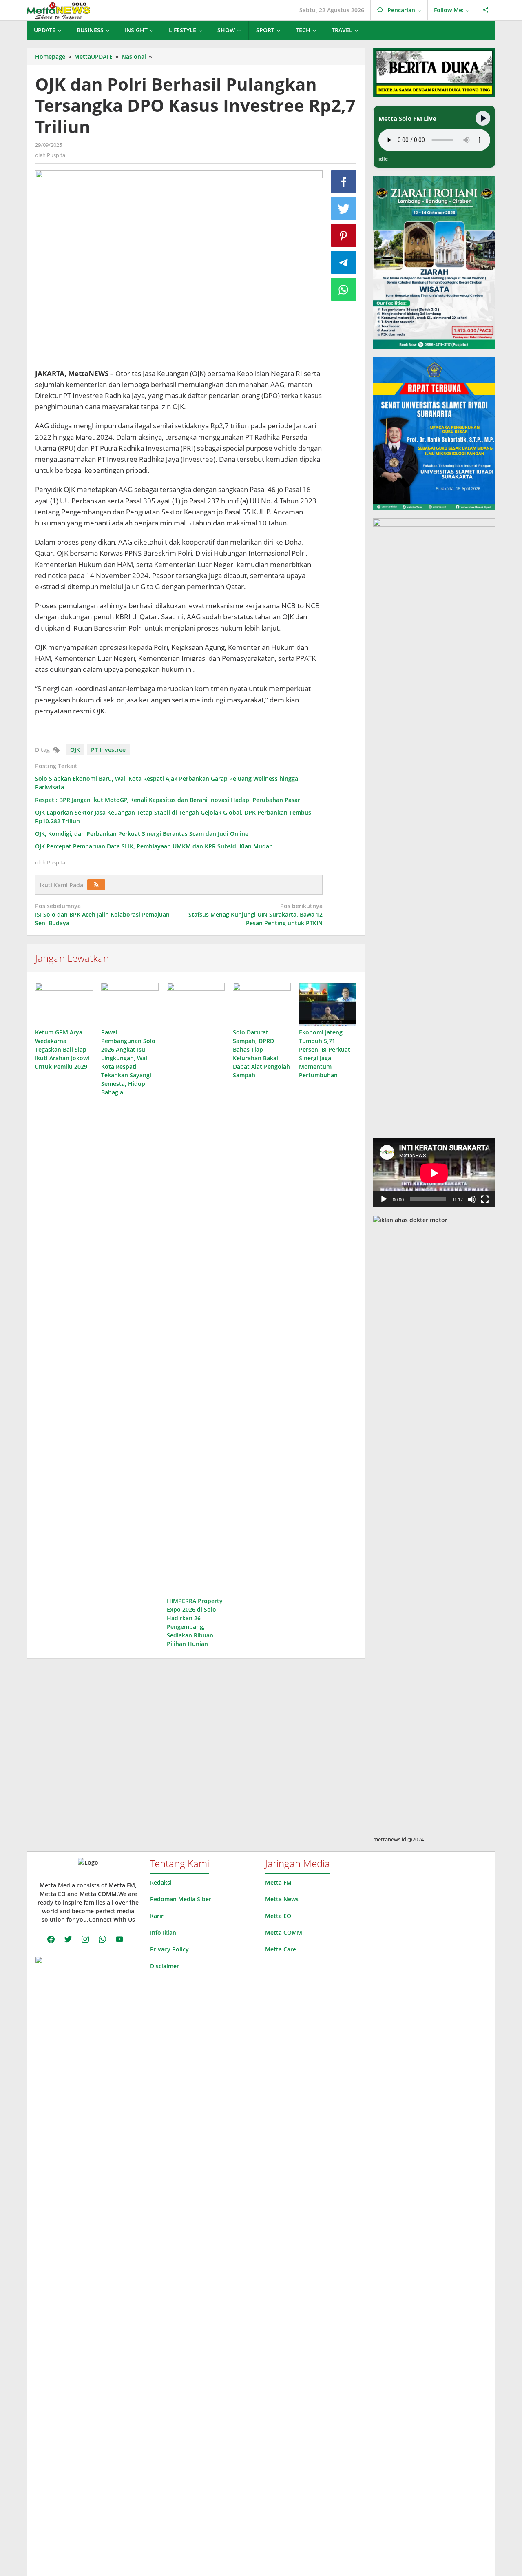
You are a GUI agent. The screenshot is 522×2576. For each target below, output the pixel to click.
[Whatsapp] (344, 289)
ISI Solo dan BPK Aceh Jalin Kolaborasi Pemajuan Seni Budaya (102, 914)
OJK (75, 750)
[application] (434, 1173)
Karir (157, 1916)
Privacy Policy (169, 1949)
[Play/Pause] (483, 118)
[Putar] (384, 1199)
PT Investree (108, 750)
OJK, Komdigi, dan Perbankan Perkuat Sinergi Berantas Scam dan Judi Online (142, 834)
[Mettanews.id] (58, 10)
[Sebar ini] (344, 182)
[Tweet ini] (344, 208)
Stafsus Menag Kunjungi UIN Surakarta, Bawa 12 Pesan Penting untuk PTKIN (255, 914)
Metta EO (278, 1916)
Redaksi (161, 1882)
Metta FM (278, 1882)
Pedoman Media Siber (181, 1899)
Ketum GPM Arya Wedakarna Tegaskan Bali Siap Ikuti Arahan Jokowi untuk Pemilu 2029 (62, 1049)
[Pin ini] (344, 235)
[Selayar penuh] (485, 1199)
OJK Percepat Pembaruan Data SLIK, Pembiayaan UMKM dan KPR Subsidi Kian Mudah (154, 846)
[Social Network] (486, 10)
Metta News (282, 1899)
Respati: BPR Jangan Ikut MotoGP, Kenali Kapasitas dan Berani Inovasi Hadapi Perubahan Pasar (168, 800)
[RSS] (96, 885)
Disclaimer (165, 1966)
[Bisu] (472, 1199)
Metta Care (281, 1949)
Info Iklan (163, 1933)
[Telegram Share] (344, 262)
